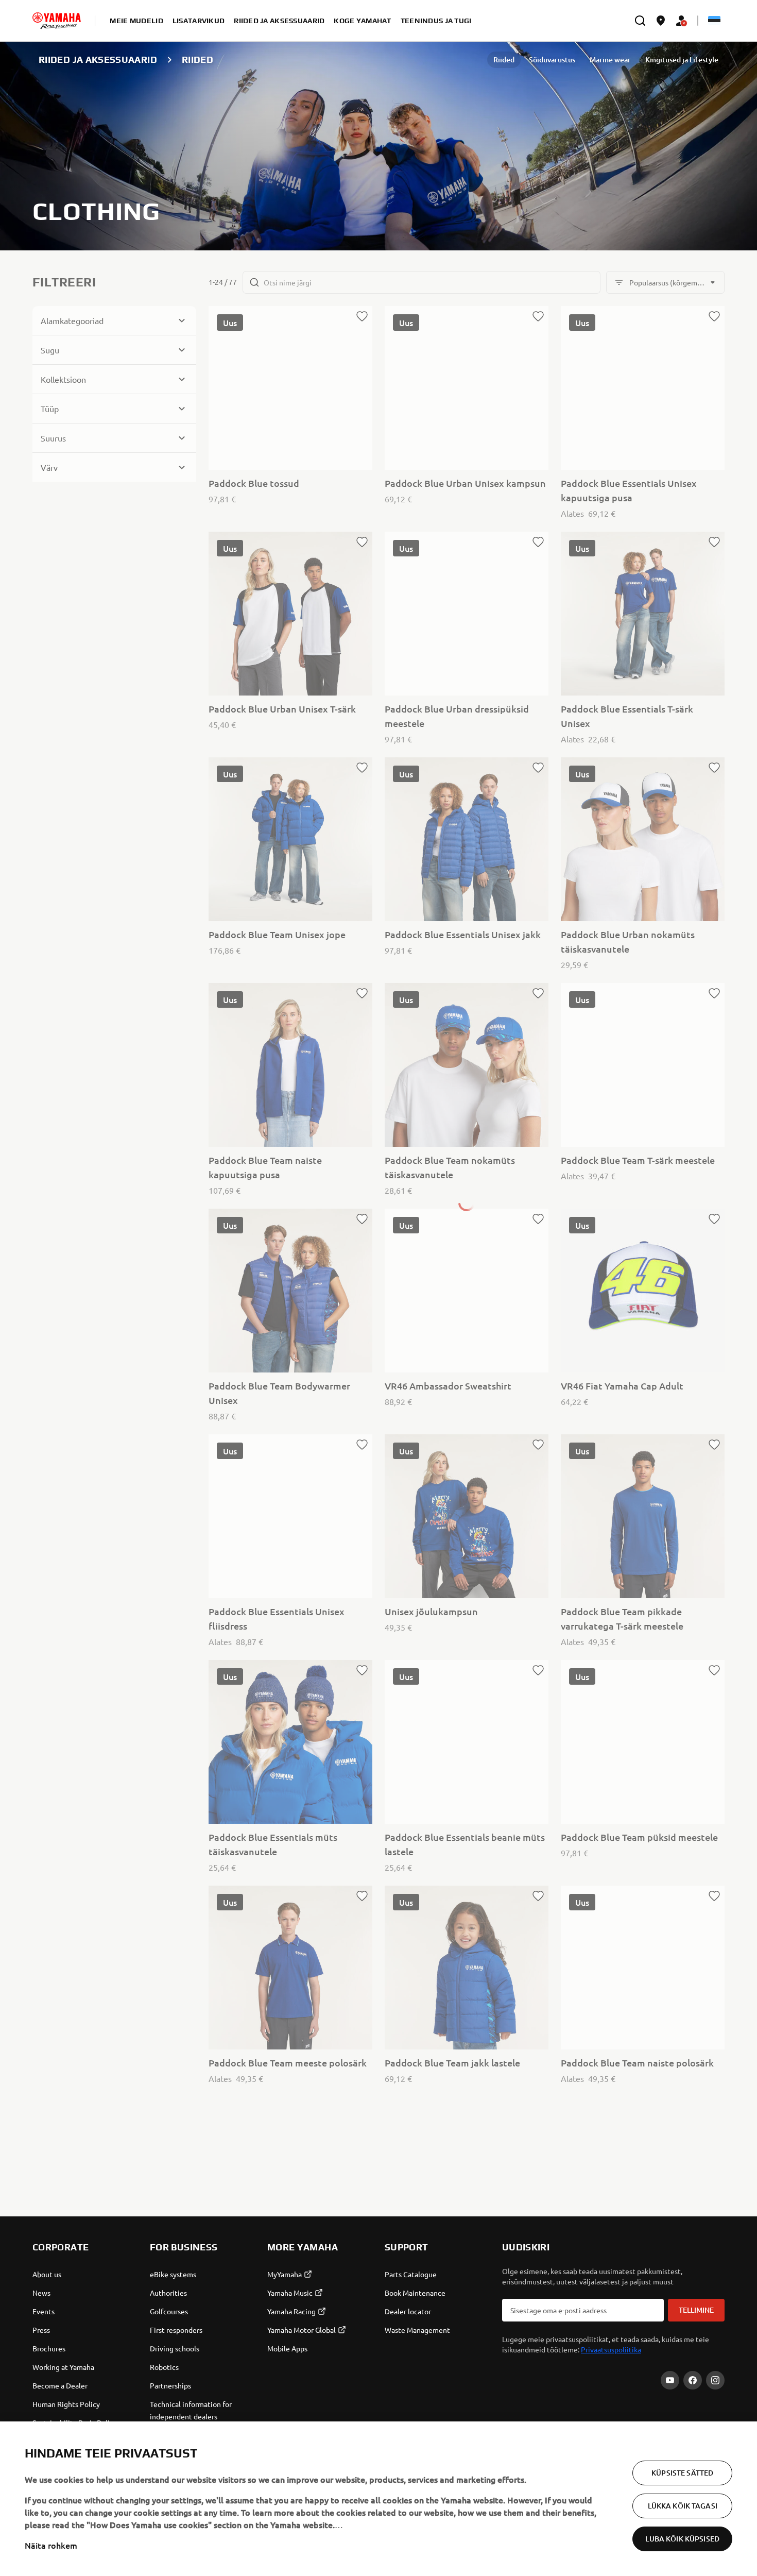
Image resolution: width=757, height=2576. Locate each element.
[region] (378, 2499)
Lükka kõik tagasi (683, 2506)
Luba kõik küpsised (682, 2539)
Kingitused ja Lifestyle (682, 60)
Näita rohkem (51, 2545)
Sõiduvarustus (552, 60)
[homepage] (57, 21)
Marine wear (610, 60)
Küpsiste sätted (682, 2473)
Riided (504, 60)
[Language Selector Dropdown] (714, 21)
